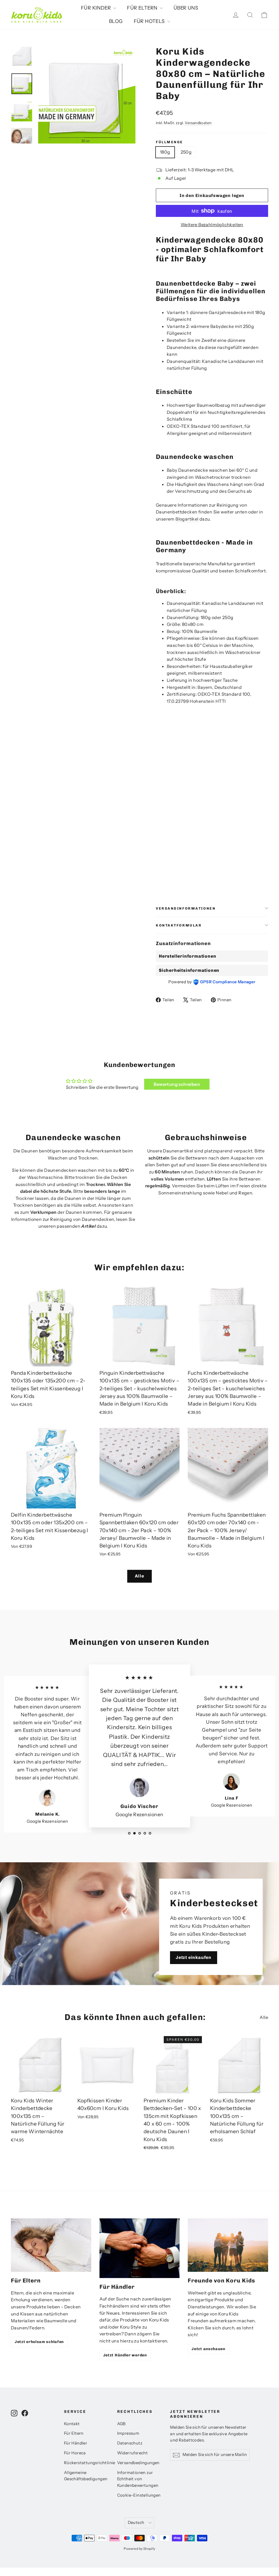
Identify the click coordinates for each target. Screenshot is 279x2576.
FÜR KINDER (96, 8)
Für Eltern (74, 2433)
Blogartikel (187, 519)
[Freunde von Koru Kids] (228, 2245)
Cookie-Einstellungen (139, 2495)
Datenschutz (130, 2443)
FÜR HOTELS (150, 21)
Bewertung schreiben (177, 1084)
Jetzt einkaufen (194, 1957)
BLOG (116, 21)
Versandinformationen (186, 908)
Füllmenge (169, 142)
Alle (139, 1576)
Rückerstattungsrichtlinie (87, 2463)
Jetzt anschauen (208, 2349)
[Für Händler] (140, 2248)
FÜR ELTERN (143, 8)
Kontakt (72, 2424)
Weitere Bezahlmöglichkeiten (212, 225)
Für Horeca (75, 2453)
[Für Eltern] (51, 2245)
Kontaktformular (179, 925)
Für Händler (76, 2443)
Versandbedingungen (138, 2463)
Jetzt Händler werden (125, 2355)
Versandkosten (198, 123)
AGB (121, 2424)
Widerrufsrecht (133, 2453)
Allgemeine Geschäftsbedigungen (86, 2476)
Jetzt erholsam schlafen (39, 2342)
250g (186, 152)
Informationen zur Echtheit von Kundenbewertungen (138, 2479)
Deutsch (136, 2523)
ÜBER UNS (186, 8)
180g (165, 152)
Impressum (128, 2433)
